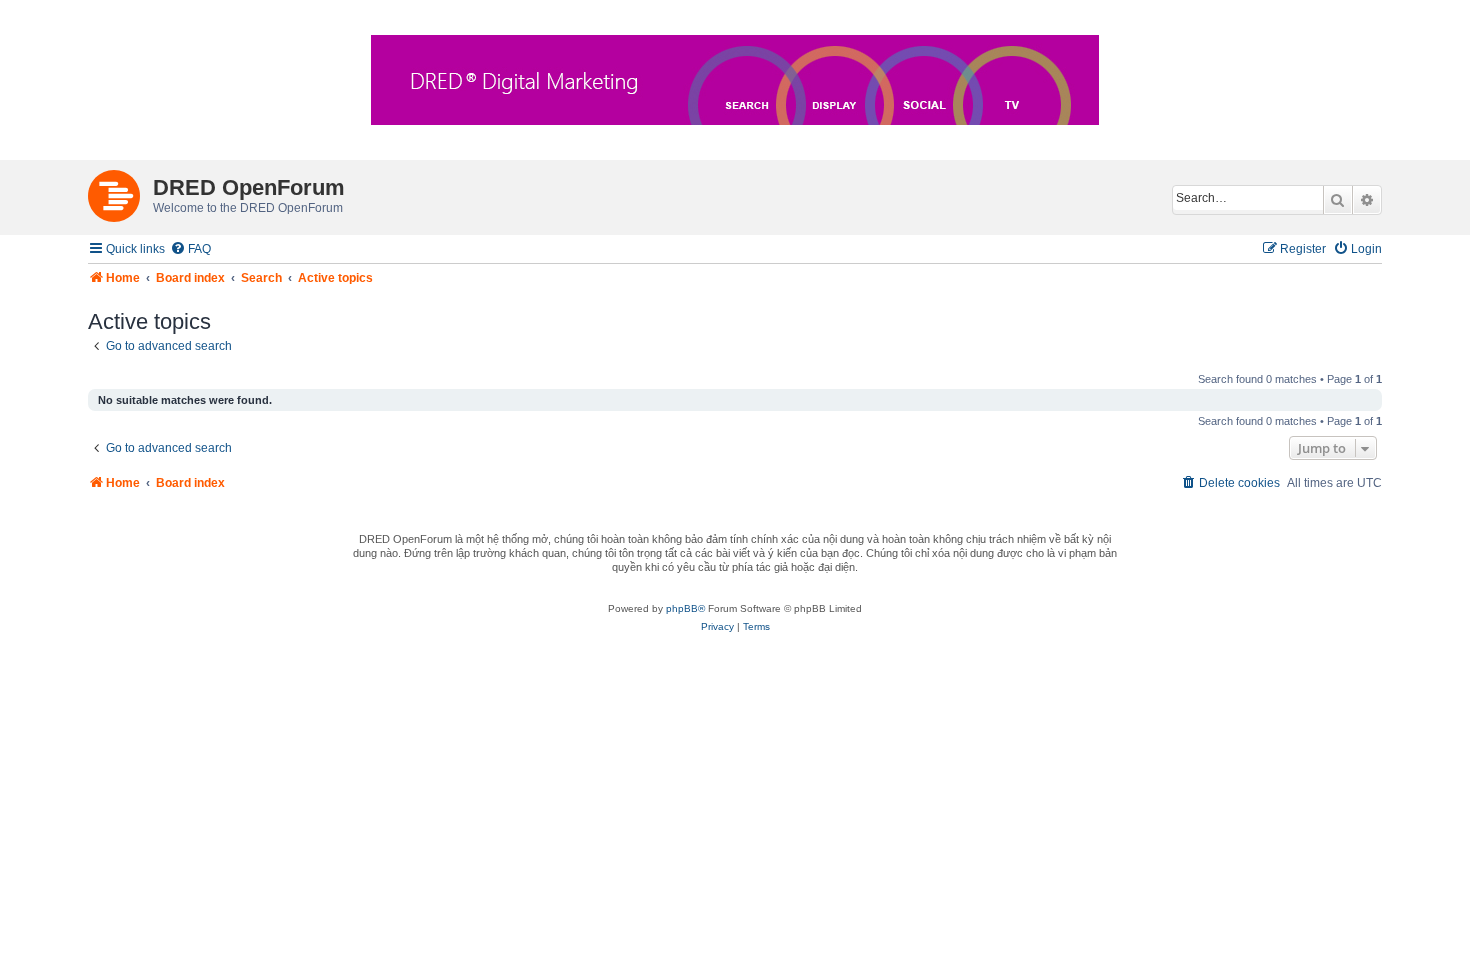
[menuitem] (190, 249)
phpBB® (685, 608)
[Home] (120, 192)
